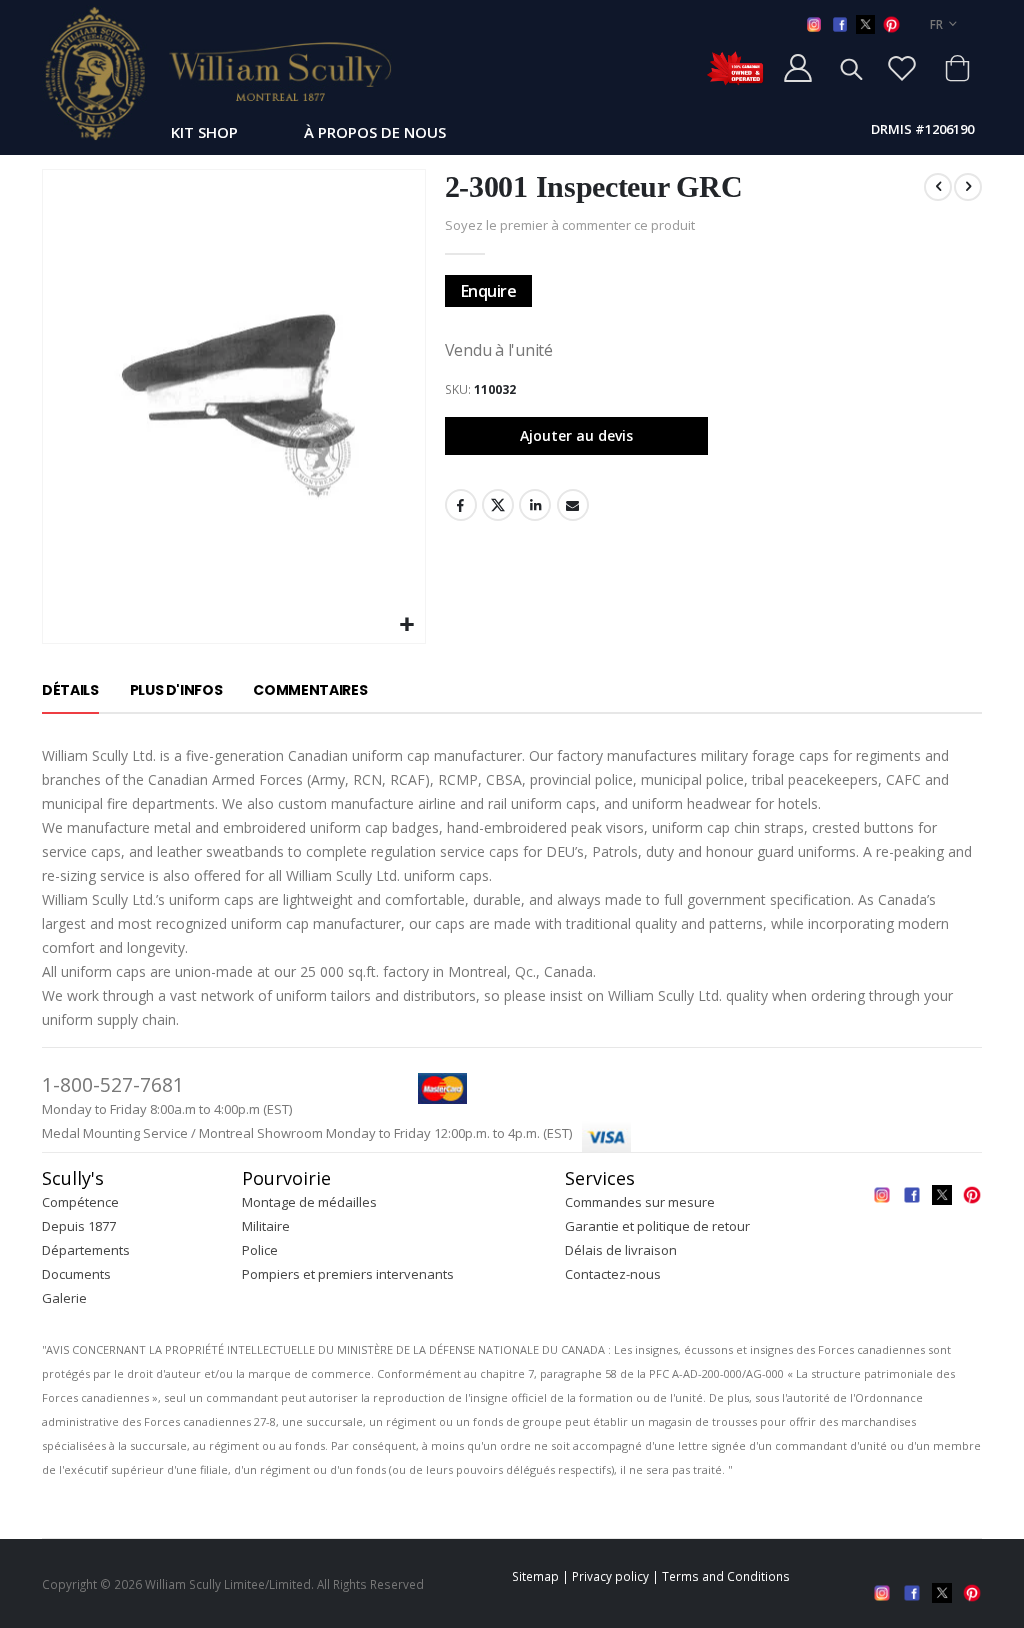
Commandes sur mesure (640, 1202)
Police (260, 1250)
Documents (76, 1274)
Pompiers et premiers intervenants (348, 1274)
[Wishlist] (902, 68)
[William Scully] (217, 73)
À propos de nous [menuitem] (375, 132)
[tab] (70, 691)
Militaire (266, 1226)
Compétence (80, 1202)
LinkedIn (535, 505)
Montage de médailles (309, 1202)
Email (573, 505)
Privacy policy (610, 1576)
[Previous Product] (938, 187)
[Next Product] (968, 187)
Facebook (461, 505)
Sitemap (535, 1576)
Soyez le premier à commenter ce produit (570, 225)
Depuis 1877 (79, 1226)
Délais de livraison (621, 1250)
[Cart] (957, 68)
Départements (86, 1250)
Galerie (64, 1298)
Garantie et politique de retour (657, 1226)
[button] (407, 625)
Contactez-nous (613, 1274)
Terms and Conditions (726, 1576)
